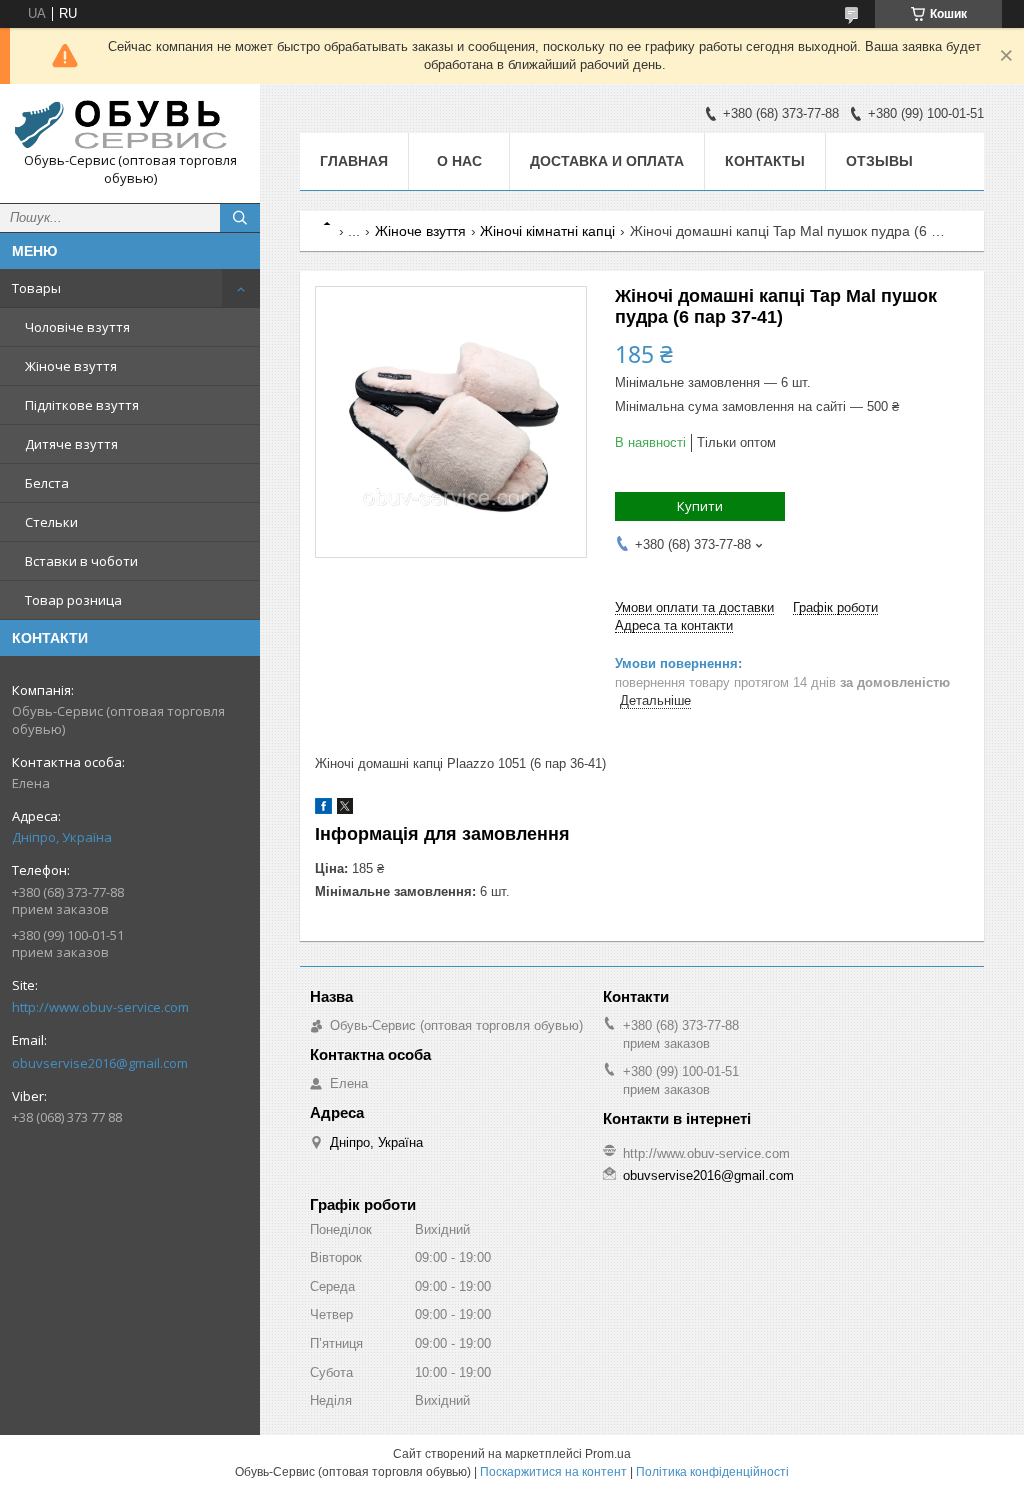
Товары (36, 288)
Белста (47, 483)
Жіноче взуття (71, 366)
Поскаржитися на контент (553, 1472)
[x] (345, 809)
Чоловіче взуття (77, 327)
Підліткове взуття (82, 405)
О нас (459, 161)
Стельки (51, 522)
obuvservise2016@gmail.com (100, 1063)
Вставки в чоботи (81, 561)
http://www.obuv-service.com (100, 1007)
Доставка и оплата (607, 161)
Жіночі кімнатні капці (547, 231)
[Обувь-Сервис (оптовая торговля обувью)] (130, 125)
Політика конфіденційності (712, 1472)
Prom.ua (608, 1454)
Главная (354, 161)
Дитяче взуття (71, 444)
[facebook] (323, 809)
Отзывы (879, 161)
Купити (700, 506)
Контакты (765, 161)
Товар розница (73, 600)
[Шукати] (240, 218)
